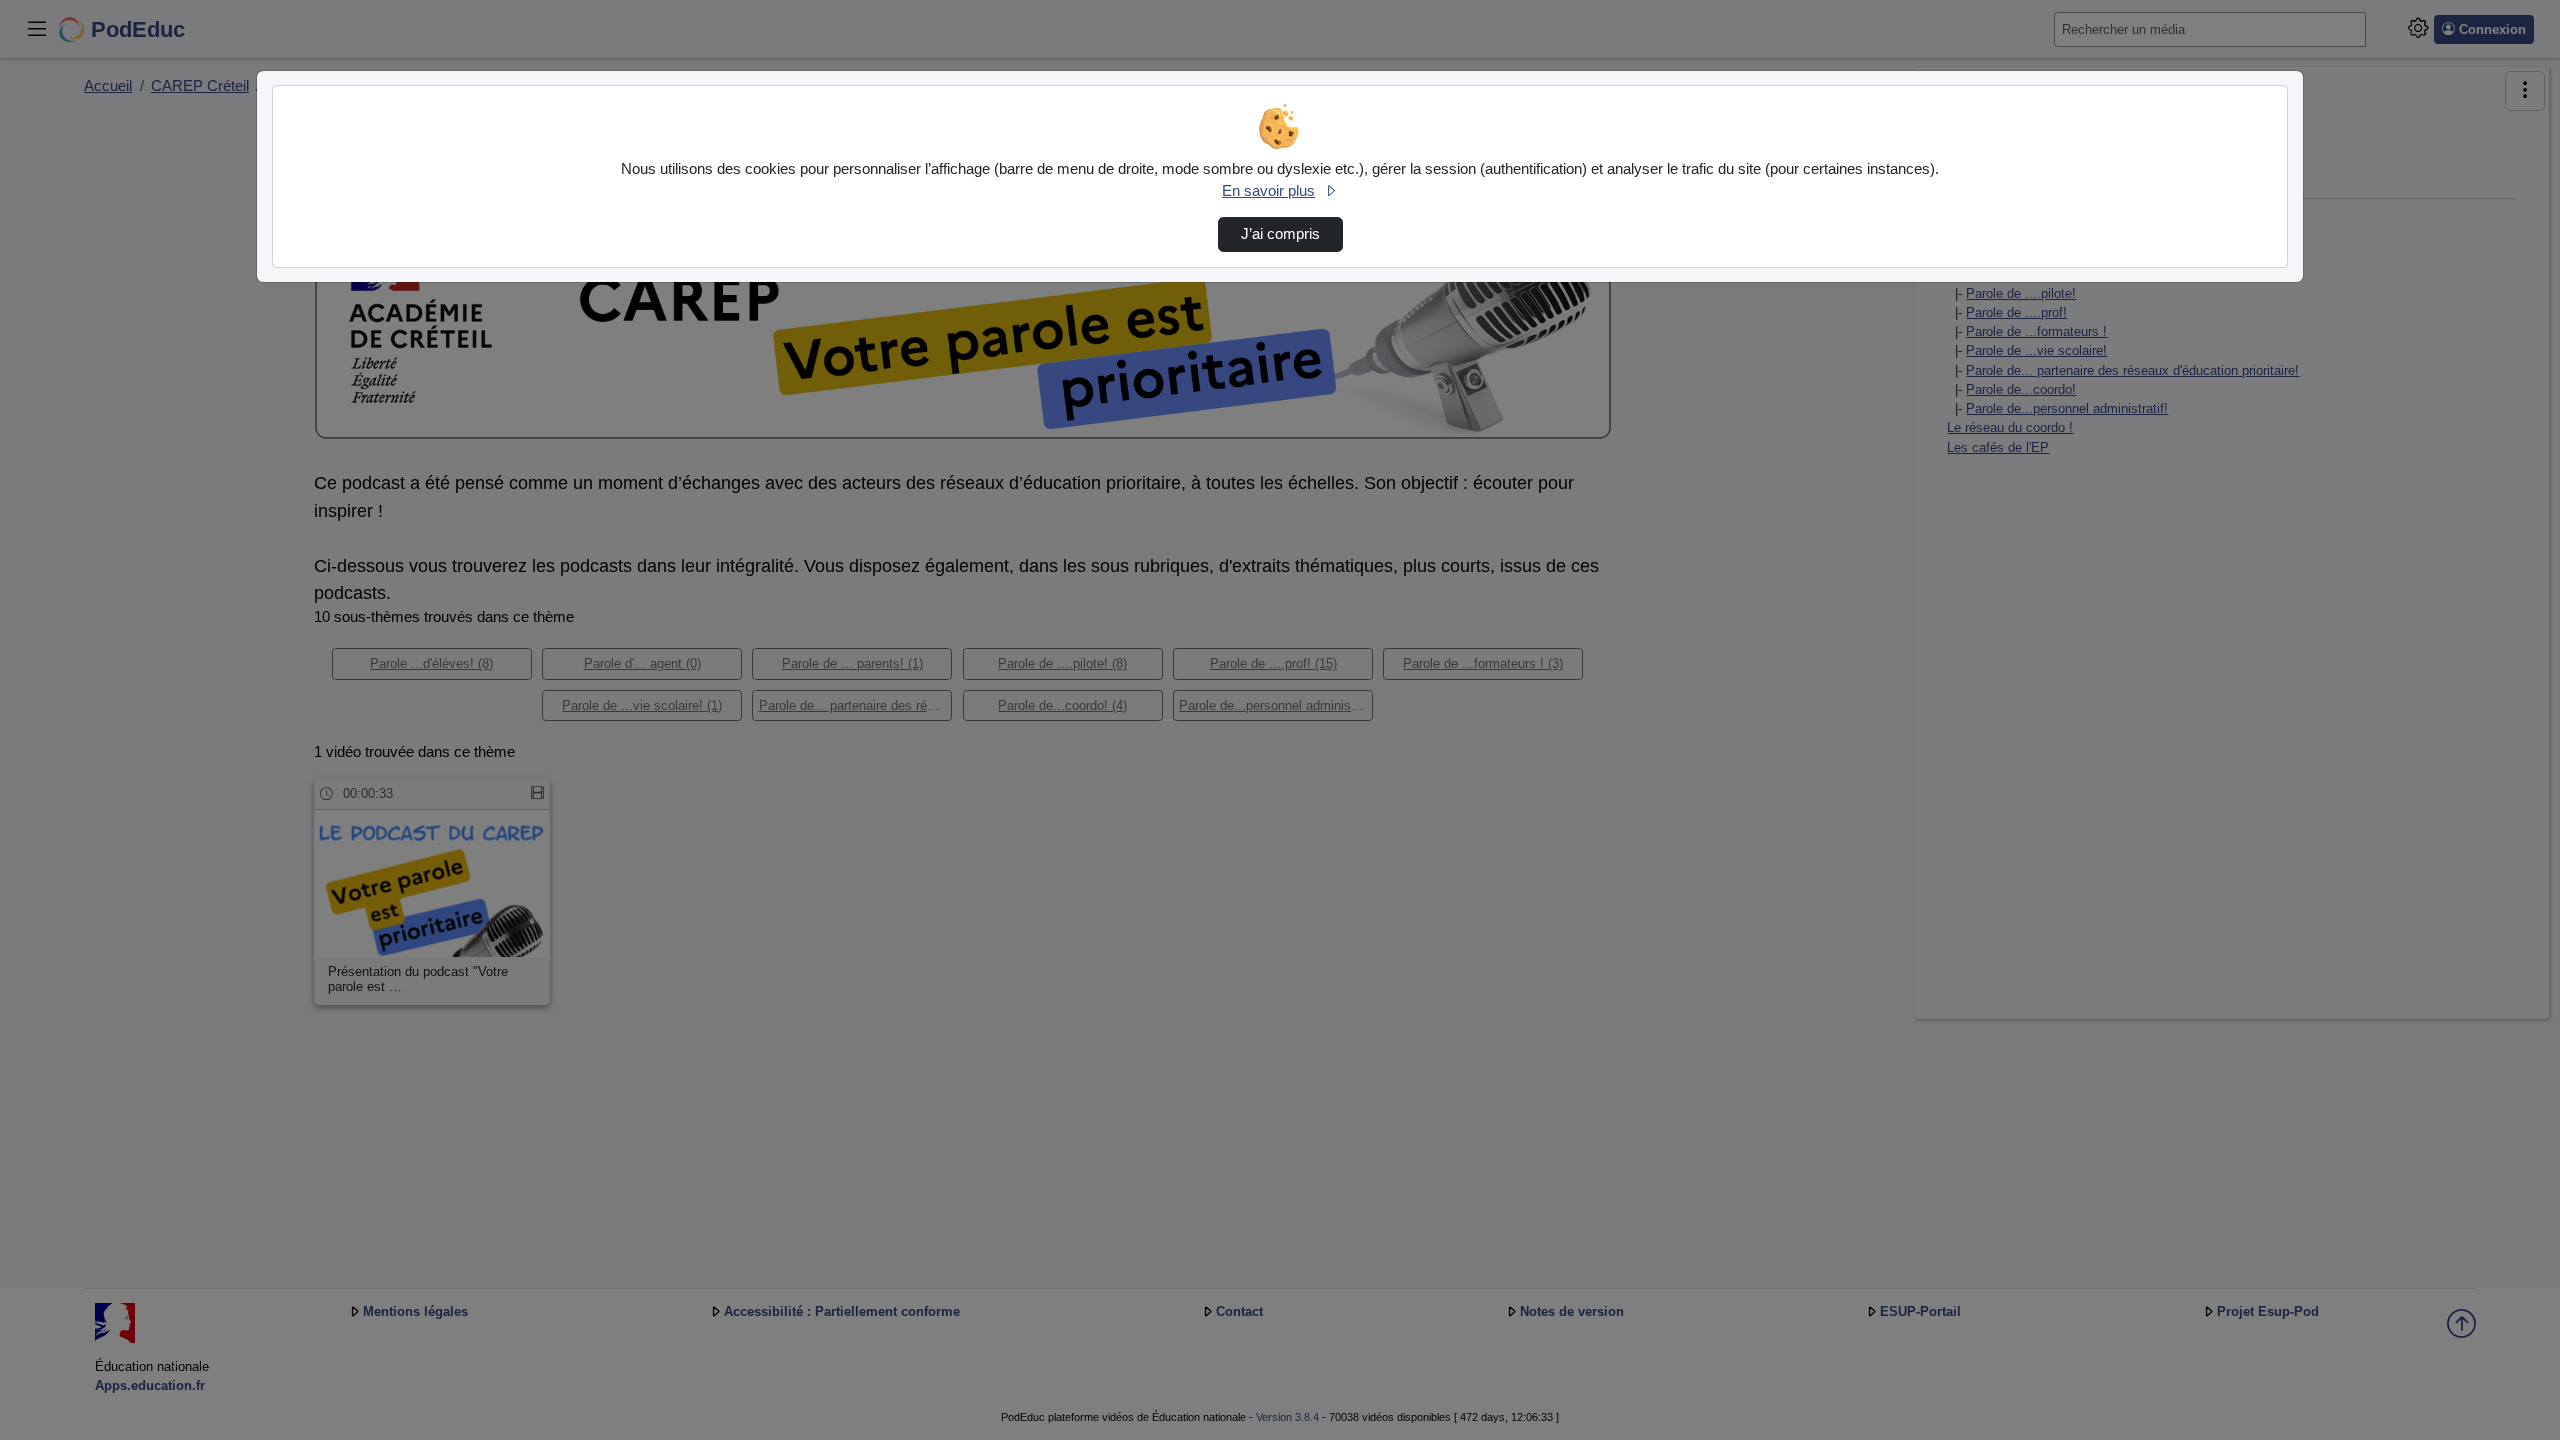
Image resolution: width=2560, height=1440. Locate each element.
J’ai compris (1280, 234)
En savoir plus (1268, 191)
